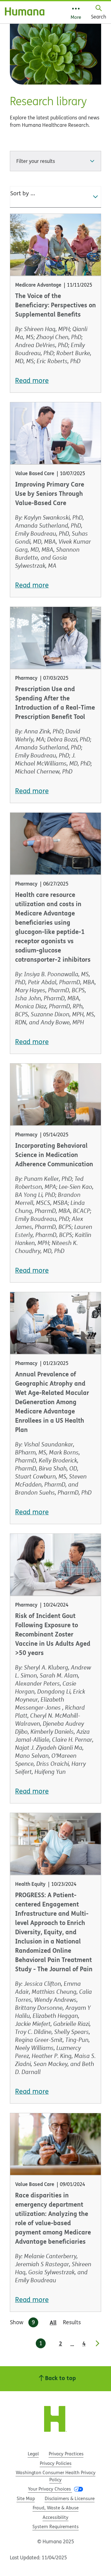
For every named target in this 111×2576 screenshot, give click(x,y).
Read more (32, 380)
